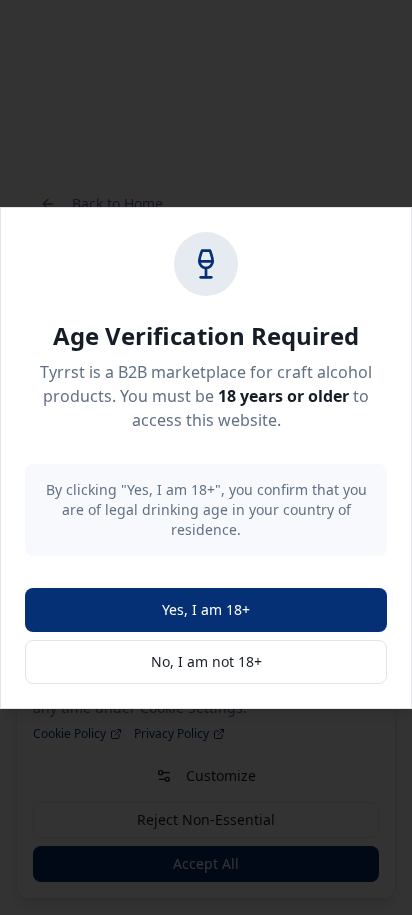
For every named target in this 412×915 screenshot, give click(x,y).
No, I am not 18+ (206, 661)
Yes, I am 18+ (206, 609)
